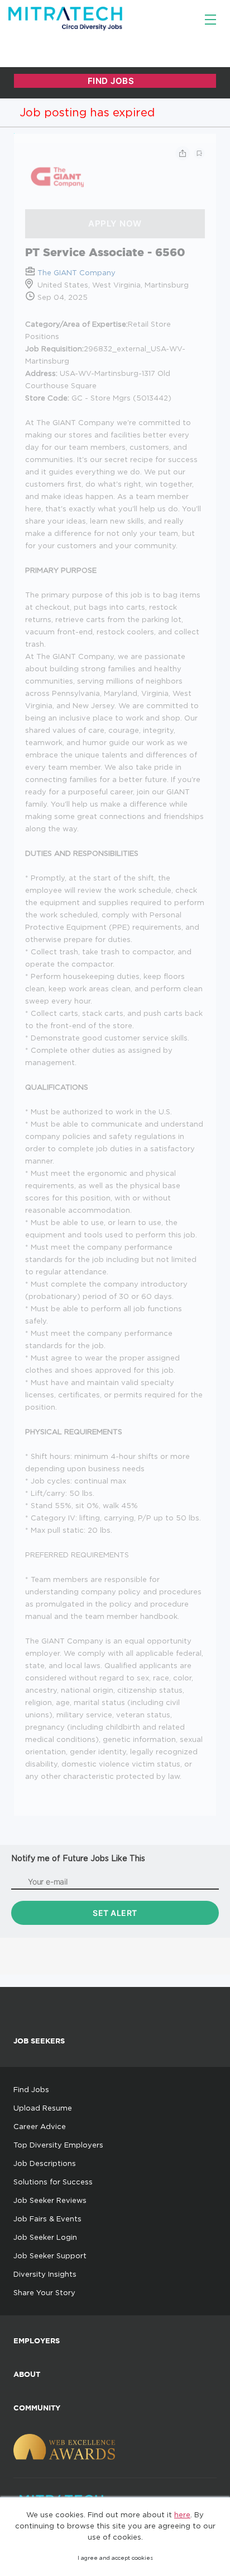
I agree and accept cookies (115, 2558)
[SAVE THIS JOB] (199, 153)
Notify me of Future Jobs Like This (78, 1858)
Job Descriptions (45, 2163)
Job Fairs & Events (47, 2219)
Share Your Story (44, 2292)
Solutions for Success (53, 2182)
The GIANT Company (76, 272)
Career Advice (40, 2126)
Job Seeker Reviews (50, 2200)
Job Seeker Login (45, 2237)
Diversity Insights (45, 2274)
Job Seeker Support (50, 2255)
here (182, 2514)
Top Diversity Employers (58, 2145)
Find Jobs (31, 2089)
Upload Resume (43, 2108)
